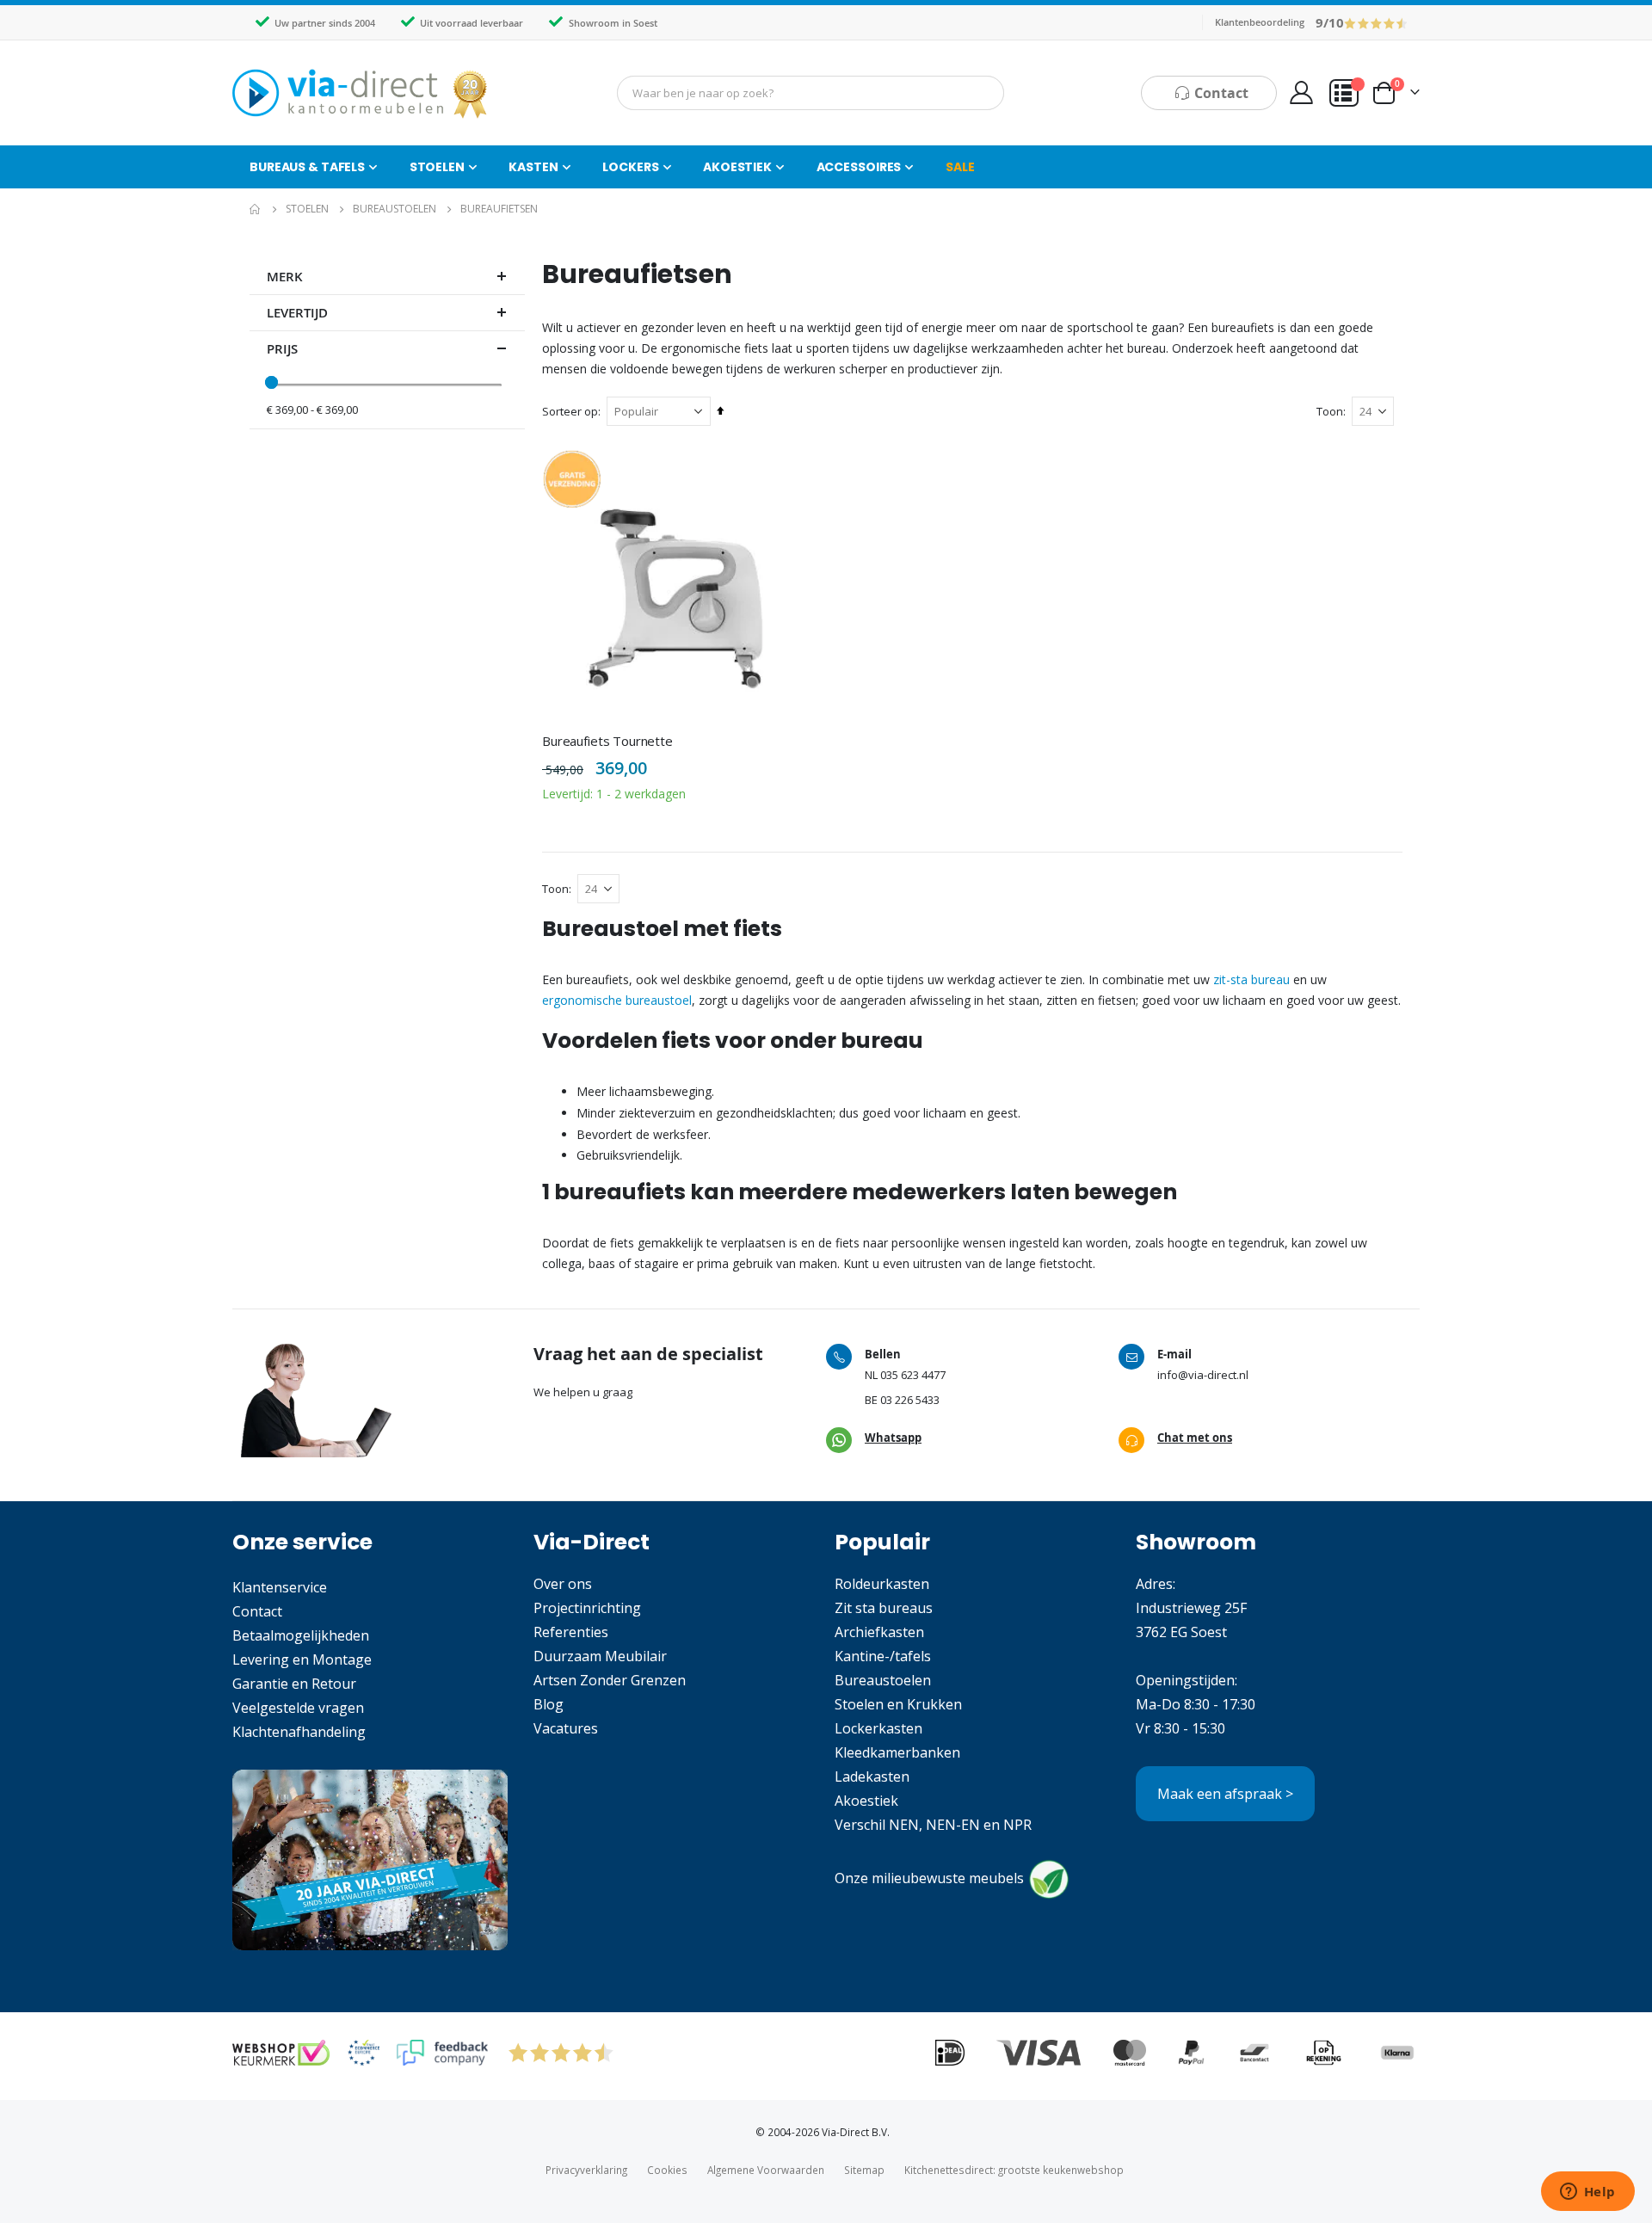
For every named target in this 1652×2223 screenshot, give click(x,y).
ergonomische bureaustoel (617, 1000)
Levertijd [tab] (297, 313)
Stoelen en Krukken (898, 1704)
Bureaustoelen (395, 209)
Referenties (571, 1632)
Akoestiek (866, 1801)
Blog (549, 1704)
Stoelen (307, 209)
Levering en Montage (302, 1660)
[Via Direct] (361, 93)
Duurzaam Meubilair (600, 1656)
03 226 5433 (910, 1400)
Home (256, 209)
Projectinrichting (587, 1608)
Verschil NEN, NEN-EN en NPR (933, 1825)
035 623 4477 (913, 1375)
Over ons (563, 1584)
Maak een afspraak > (1225, 1794)
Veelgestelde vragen (298, 1708)
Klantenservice (280, 1587)
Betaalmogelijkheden (301, 1635)
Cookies (667, 2170)
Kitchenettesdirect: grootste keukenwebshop (1014, 2170)
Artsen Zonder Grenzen (610, 1680)
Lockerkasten (878, 1728)
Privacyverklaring (586, 2170)
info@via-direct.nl (1203, 1375)
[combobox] (811, 93)
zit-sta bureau (1250, 979)
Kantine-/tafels (883, 1656)
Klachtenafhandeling (299, 1732)
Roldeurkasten (882, 1584)
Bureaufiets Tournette (607, 741)
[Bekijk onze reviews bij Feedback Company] (442, 2053)
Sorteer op (570, 411)
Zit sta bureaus (884, 1608)
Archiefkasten (879, 1632)
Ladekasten (872, 1777)
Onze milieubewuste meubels (929, 1878)
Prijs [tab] (282, 349)
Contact (257, 1611)
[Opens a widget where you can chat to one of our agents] (1587, 2193)
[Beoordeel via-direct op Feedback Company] (1376, 22)
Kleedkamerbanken (897, 1752)
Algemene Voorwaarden (766, 2170)
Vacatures (566, 1728)
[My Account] (1301, 92)
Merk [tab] (285, 277)
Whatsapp (893, 1438)
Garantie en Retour (294, 1684)
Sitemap (864, 2170)
